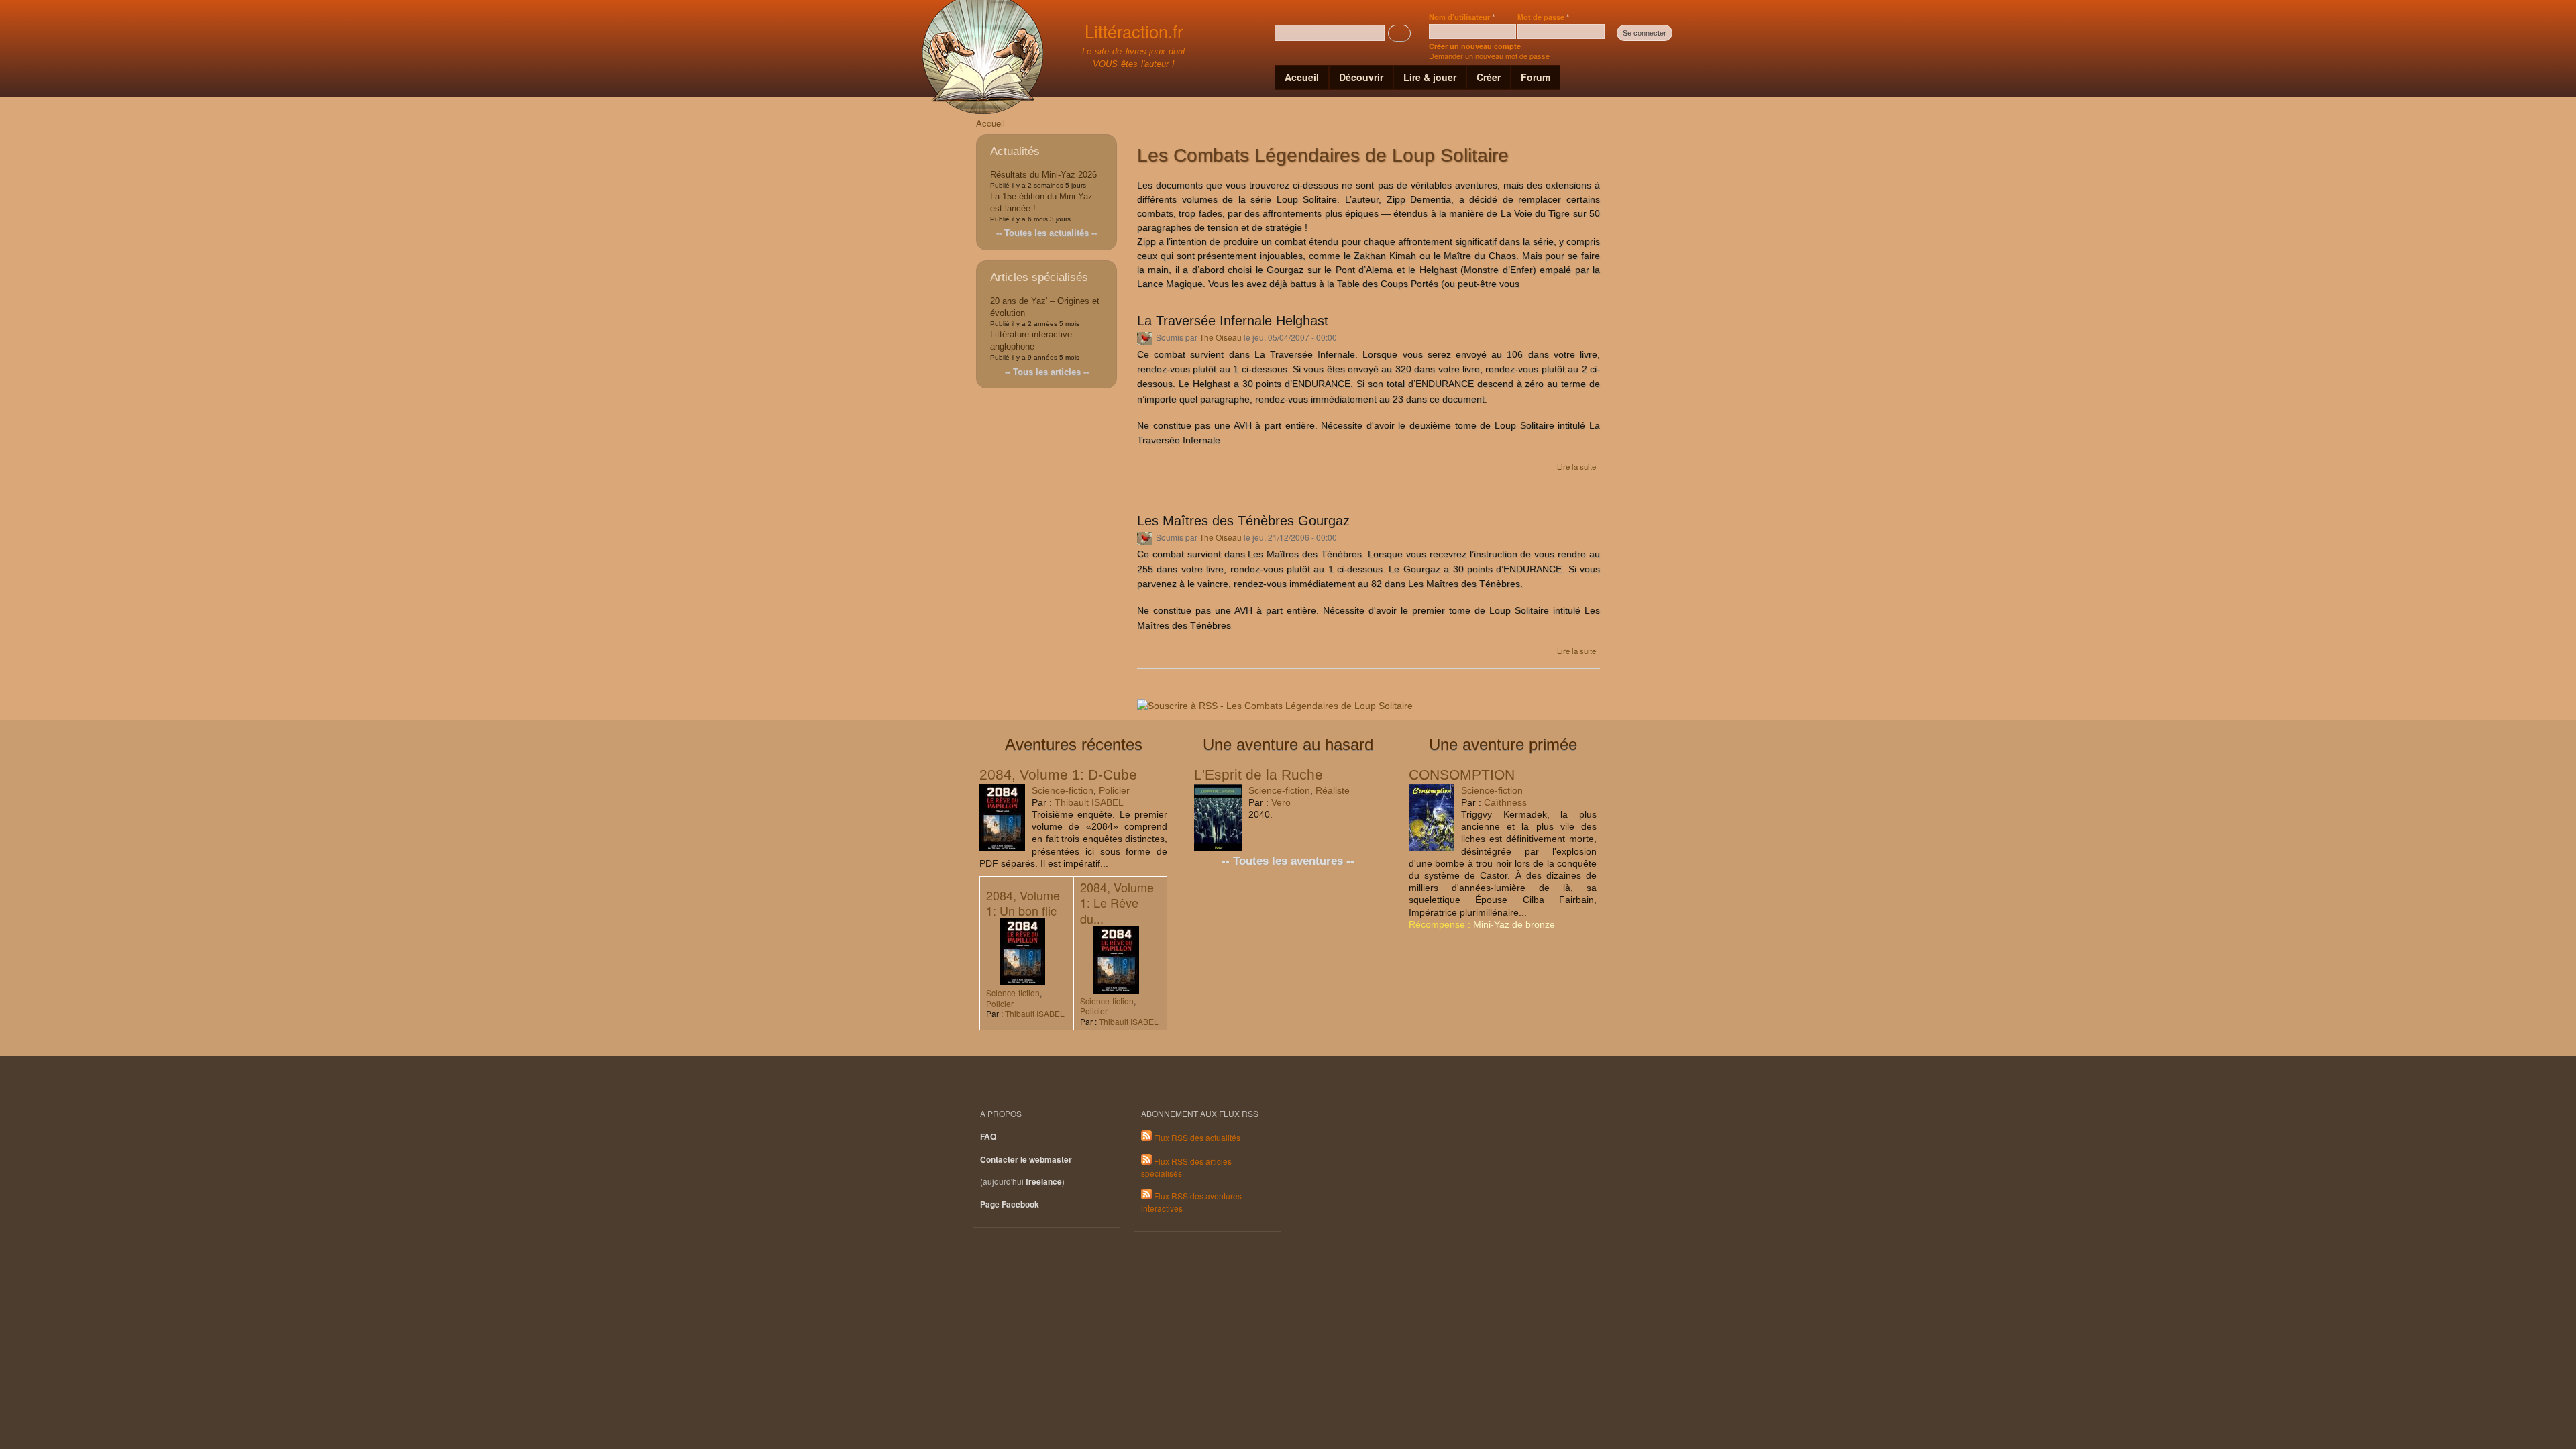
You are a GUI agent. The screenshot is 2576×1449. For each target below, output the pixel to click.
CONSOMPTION (1462, 774)
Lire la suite (1576, 466)
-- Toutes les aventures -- (1288, 861)
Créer (1489, 77)
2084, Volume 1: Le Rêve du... (1117, 903)
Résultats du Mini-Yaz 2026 (1043, 175)
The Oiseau (1221, 337)
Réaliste (1333, 790)
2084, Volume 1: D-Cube (1058, 774)
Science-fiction (1063, 790)
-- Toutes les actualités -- (1046, 233)
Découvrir (1361, 77)
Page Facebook (1010, 1204)
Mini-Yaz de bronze (1514, 924)
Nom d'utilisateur (1462, 17)
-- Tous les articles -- (1047, 372)
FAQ (988, 1137)
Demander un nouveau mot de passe (1489, 56)
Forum (1536, 77)
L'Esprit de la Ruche (1258, 774)
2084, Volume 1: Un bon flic (1023, 903)
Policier (1114, 790)
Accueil (1302, 77)
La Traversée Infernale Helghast (1233, 321)
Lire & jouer (1430, 77)
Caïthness (1505, 802)
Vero (1281, 802)
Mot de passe (1543, 17)
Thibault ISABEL (1089, 802)
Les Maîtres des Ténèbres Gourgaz (1243, 521)
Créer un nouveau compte (1475, 46)
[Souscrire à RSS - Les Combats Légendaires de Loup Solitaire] (1275, 701)
